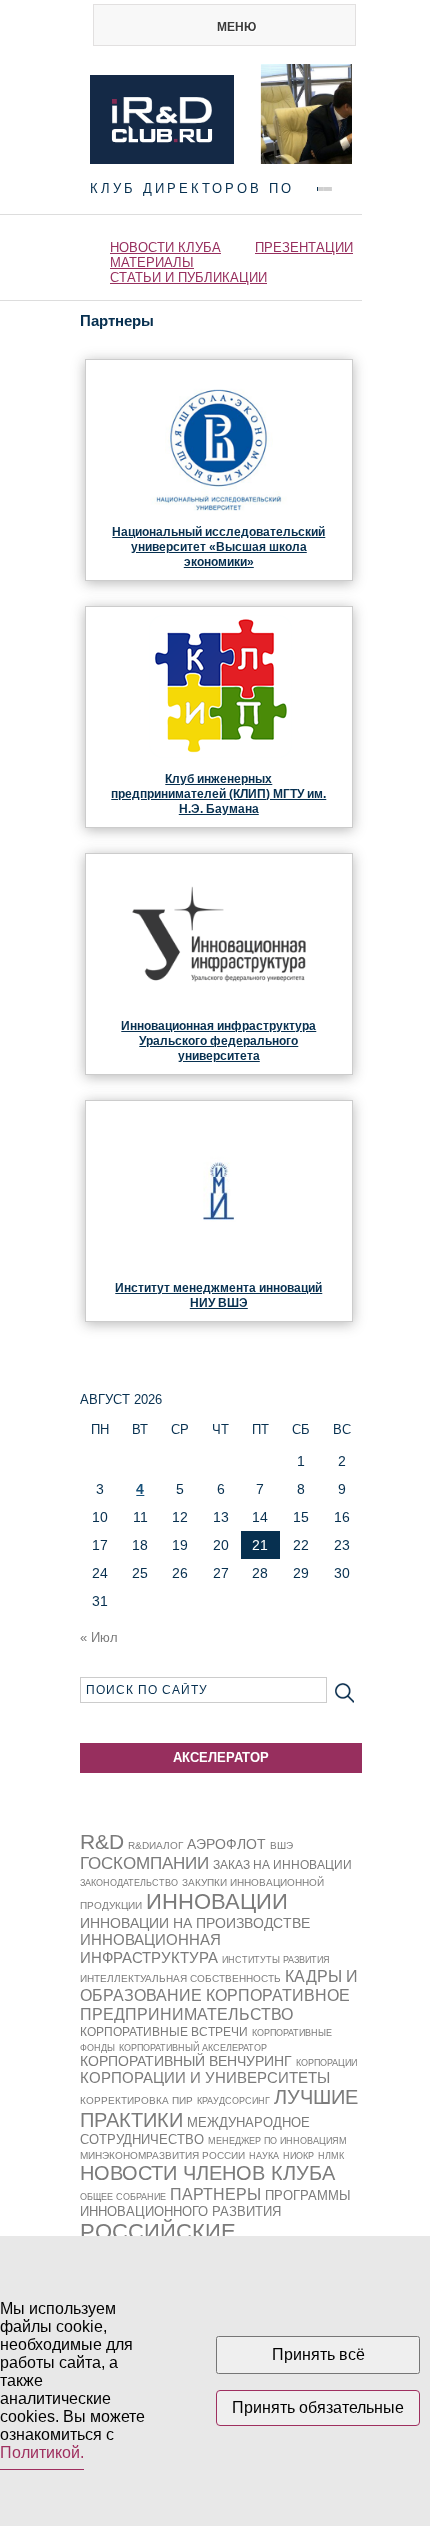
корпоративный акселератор (193, 2048)
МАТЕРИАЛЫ (152, 262)
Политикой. (42, 2452)
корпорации (326, 2063)
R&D (102, 1841)
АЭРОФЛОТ (226, 1844)
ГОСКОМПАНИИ (144, 1863)
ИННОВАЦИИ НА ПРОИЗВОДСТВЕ (195, 1923)
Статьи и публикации (188, 277)
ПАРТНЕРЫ (215, 2194)
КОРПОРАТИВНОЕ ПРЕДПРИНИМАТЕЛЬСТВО (215, 2004)
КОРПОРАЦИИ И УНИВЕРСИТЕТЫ (205, 2077)
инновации (217, 1901)
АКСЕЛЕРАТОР (221, 1757)
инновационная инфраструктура (150, 1948)
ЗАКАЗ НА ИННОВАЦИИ (282, 1864)
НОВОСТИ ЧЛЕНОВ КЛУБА (207, 2173)
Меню (236, 27)
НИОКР (298, 2156)
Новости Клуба (165, 247)
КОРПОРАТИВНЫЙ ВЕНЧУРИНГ (186, 2061)
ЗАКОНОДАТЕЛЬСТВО (129, 1883)
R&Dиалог (155, 1845)
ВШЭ (281, 1845)
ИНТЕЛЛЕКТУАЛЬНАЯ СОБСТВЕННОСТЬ (180, 1978)
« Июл (99, 1637)
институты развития (276, 1960)
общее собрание (123, 2197)
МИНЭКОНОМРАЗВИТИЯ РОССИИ (162, 2155)
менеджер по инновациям (277, 2141)
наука (264, 2156)
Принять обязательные (318, 2407)
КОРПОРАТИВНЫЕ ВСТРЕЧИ (164, 2032)
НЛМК (331, 2156)
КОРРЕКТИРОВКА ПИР (136, 2100)
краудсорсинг (233, 2101)
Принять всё (318, 2354)
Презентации (304, 247)
